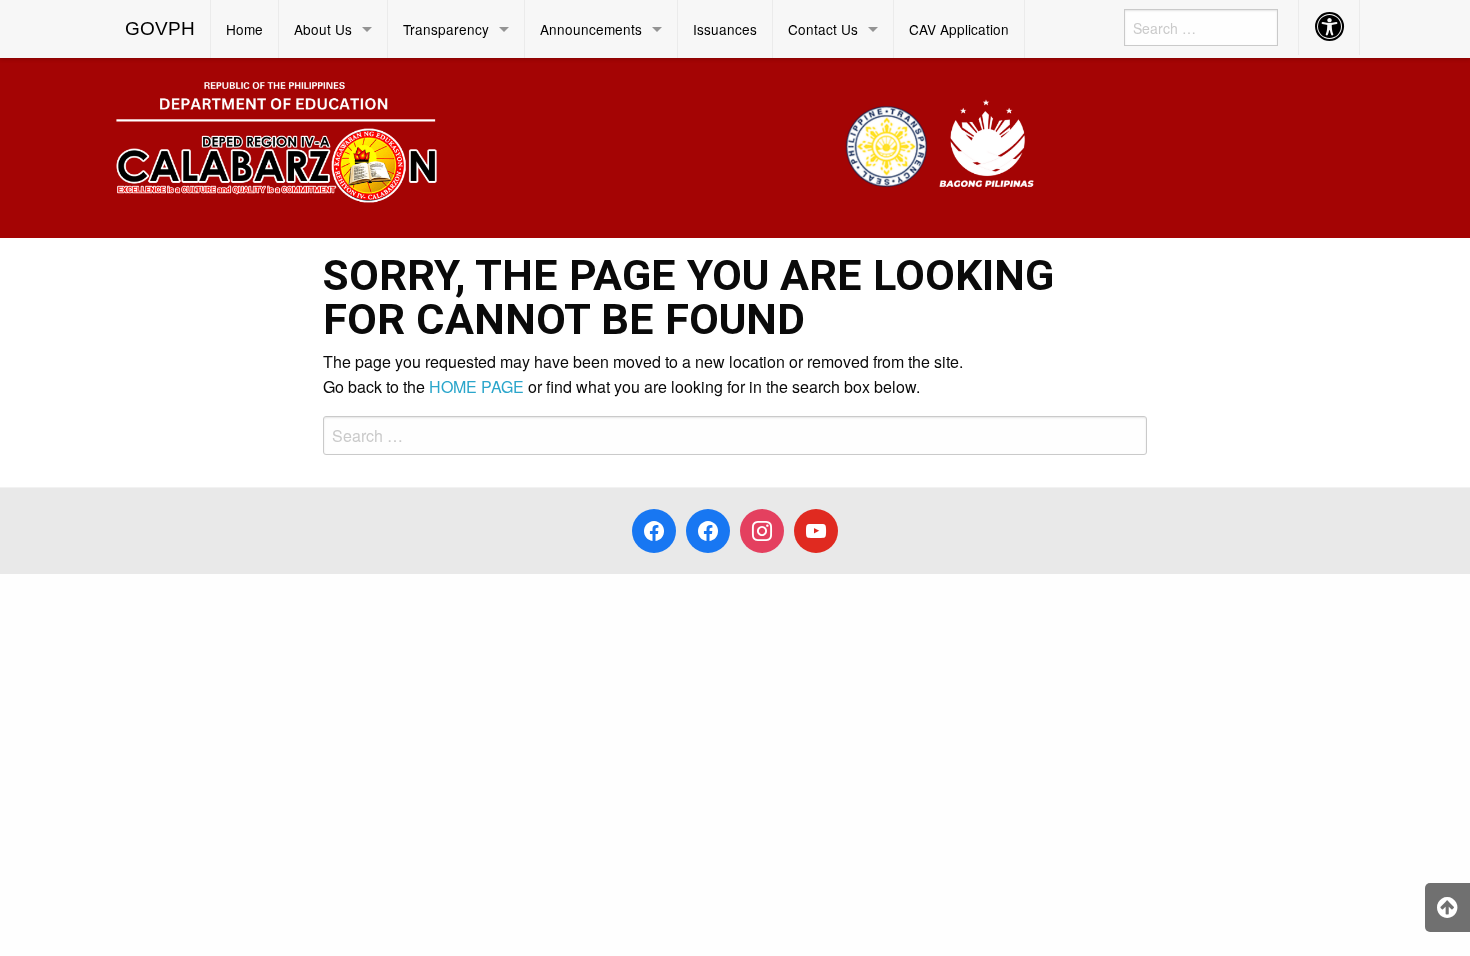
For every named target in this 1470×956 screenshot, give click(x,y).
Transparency (446, 29)
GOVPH (160, 28)
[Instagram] (762, 531)
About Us (323, 29)
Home (244, 29)
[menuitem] (160, 29)
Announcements (591, 29)
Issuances (725, 29)
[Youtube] (816, 531)
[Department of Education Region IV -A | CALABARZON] (575, 145)
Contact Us (823, 29)
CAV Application (959, 29)
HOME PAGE (476, 386)
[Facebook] (654, 531)
